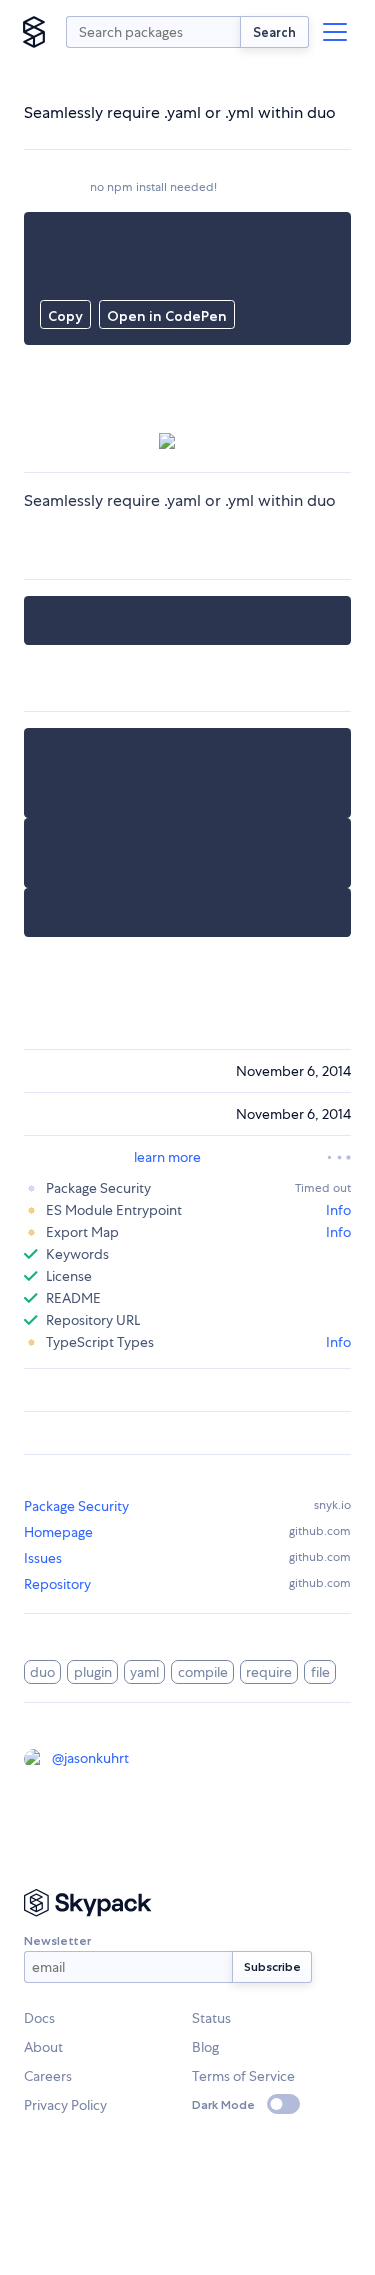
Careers (48, 2076)
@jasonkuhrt (90, 1758)
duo (42, 1672)
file (320, 1672)
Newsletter (57, 1940)
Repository (57, 1584)
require (269, 1672)
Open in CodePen (167, 316)
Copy (65, 316)
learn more (167, 1157)
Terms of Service (243, 2076)
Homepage (58, 1532)
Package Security (76, 1506)
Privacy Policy (65, 2105)
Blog (205, 2047)
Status (211, 2018)
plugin (93, 1672)
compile (203, 1672)
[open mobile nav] (335, 32)
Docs (39, 2018)
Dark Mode (223, 2104)
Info (338, 1210)
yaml (144, 1672)
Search (274, 32)
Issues (43, 1558)
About (43, 2047)
